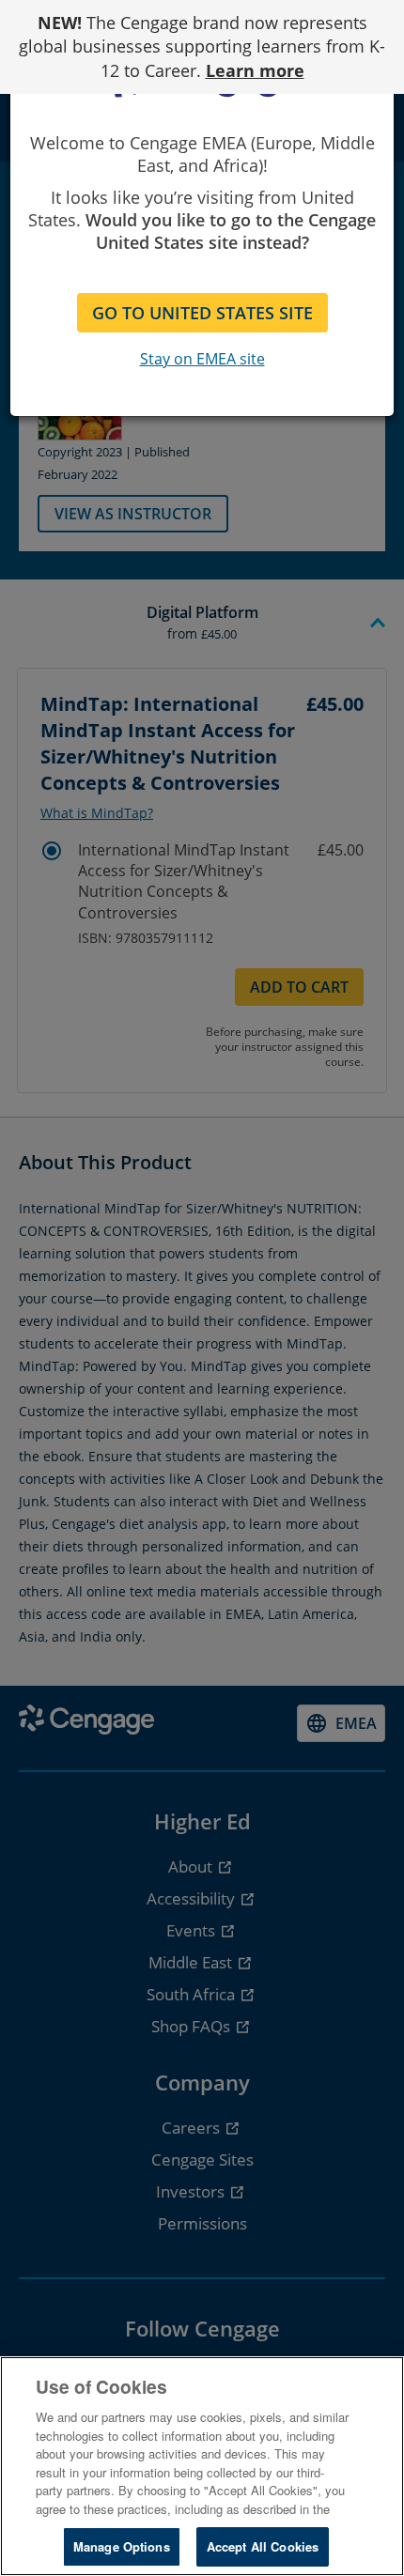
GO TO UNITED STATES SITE (202, 313)
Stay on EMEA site (202, 359)
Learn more (255, 70)
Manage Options (122, 2546)
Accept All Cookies (263, 2546)
